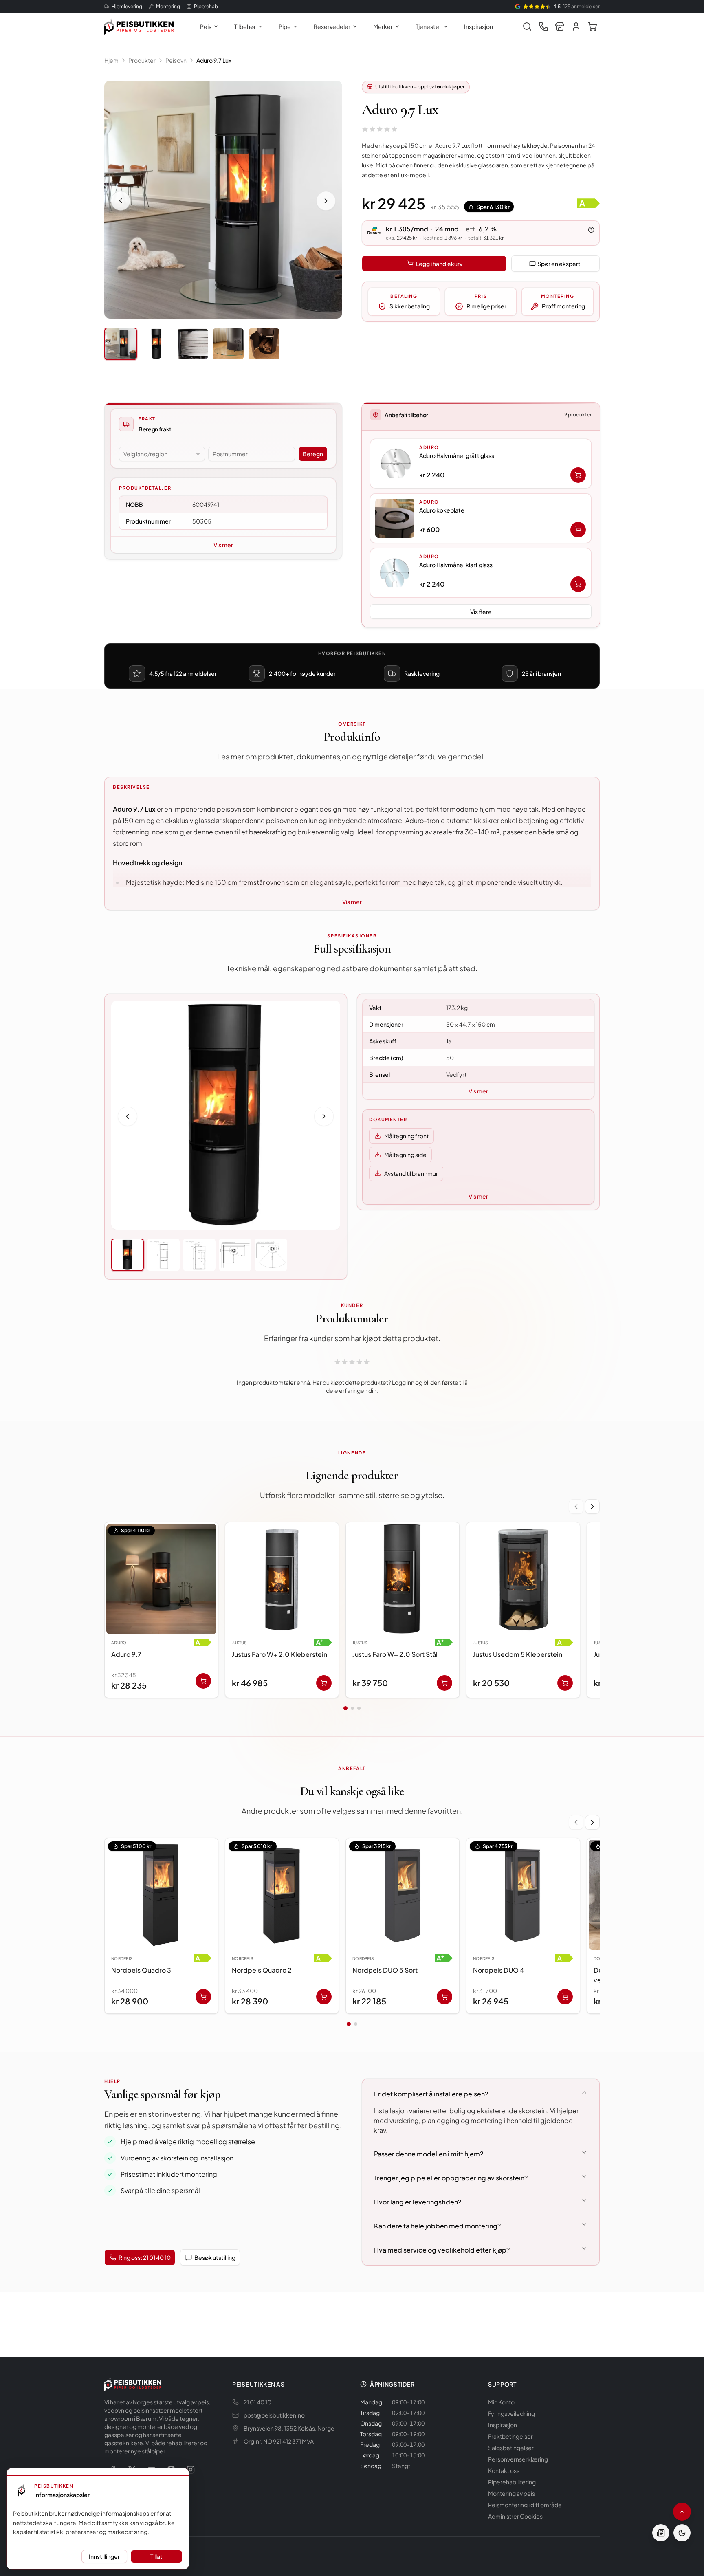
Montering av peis (511, 2493)
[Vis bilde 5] (264, 344)
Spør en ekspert (559, 264)
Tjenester (428, 26)
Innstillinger (104, 2556)
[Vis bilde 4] (228, 344)
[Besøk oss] (560, 26)
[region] (352, 1612)
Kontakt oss (504, 2470)
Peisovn (176, 60)
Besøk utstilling (215, 2257)
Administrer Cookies (515, 2516)
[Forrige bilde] (121, 201)
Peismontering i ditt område (525, 2505)
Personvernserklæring (518, 2459)
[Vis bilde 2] (156, 344)
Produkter (142, 60)
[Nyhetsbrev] (661, 2533)
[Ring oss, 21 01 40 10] (543, 26)
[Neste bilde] (326, 201)
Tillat (156, 2556)
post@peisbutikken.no (274, 2415)
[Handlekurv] (592, 26)
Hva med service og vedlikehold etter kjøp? (442, 2250)
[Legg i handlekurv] (578, 475)
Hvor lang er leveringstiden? (418, 2202)
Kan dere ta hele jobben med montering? (437, 2226)
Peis (206, 26)
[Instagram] (191, 2470)
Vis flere (481, 612)
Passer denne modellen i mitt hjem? (429, 2154)
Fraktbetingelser (510, 2436)
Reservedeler (332, 26)
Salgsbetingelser (511, 2448)
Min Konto (501, 2402)
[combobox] (162, 454)
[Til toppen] (682, 2512)
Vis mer (223, 545)
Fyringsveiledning (511, 2413)
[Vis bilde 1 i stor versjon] (223, 200)
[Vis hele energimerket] (588, 203)
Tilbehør (245, 26)
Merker (383, 26)
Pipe (285, 26)
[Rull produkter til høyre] (592, 1507)
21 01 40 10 (257, 2402)
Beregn (313, 454)
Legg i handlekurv (439, 264)
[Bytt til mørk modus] (682, 2533)
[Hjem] (139, 26)
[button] (481, 464)
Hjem (111, 60)
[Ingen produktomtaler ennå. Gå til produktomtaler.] (380, 129)
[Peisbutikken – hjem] (133, 2384)
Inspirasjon (478, 26)
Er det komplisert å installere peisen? (431, 2094)
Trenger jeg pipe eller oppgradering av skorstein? (451, 2178)
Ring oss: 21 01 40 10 (145, 2257)
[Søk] (527, 26)
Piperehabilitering (512, 2482)
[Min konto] (576, 26)
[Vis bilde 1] (121, 344)
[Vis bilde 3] (192, 344)
